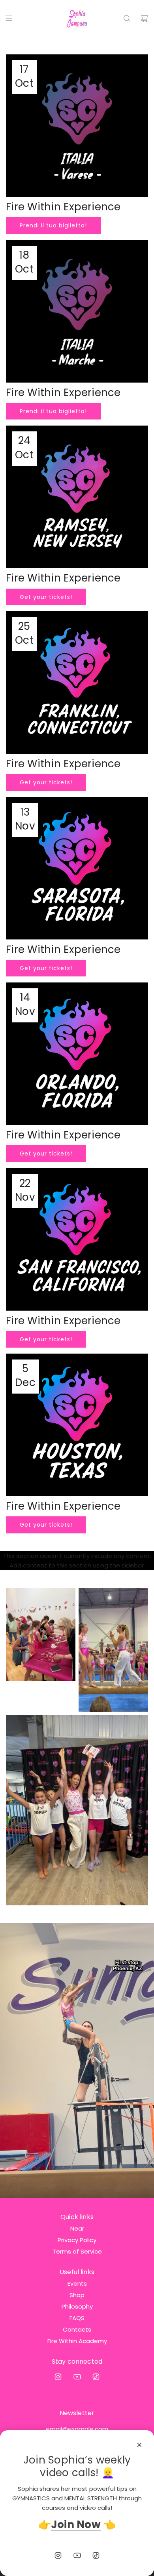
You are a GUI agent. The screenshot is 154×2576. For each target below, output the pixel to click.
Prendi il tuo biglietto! (53, 225)
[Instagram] (58, 2377)
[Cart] (144, 18)
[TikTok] (96, 2377)
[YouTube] (77, 2377)
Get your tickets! (46, 597)
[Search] (127, 18)
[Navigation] (9, 18)
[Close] (139, 2445)
